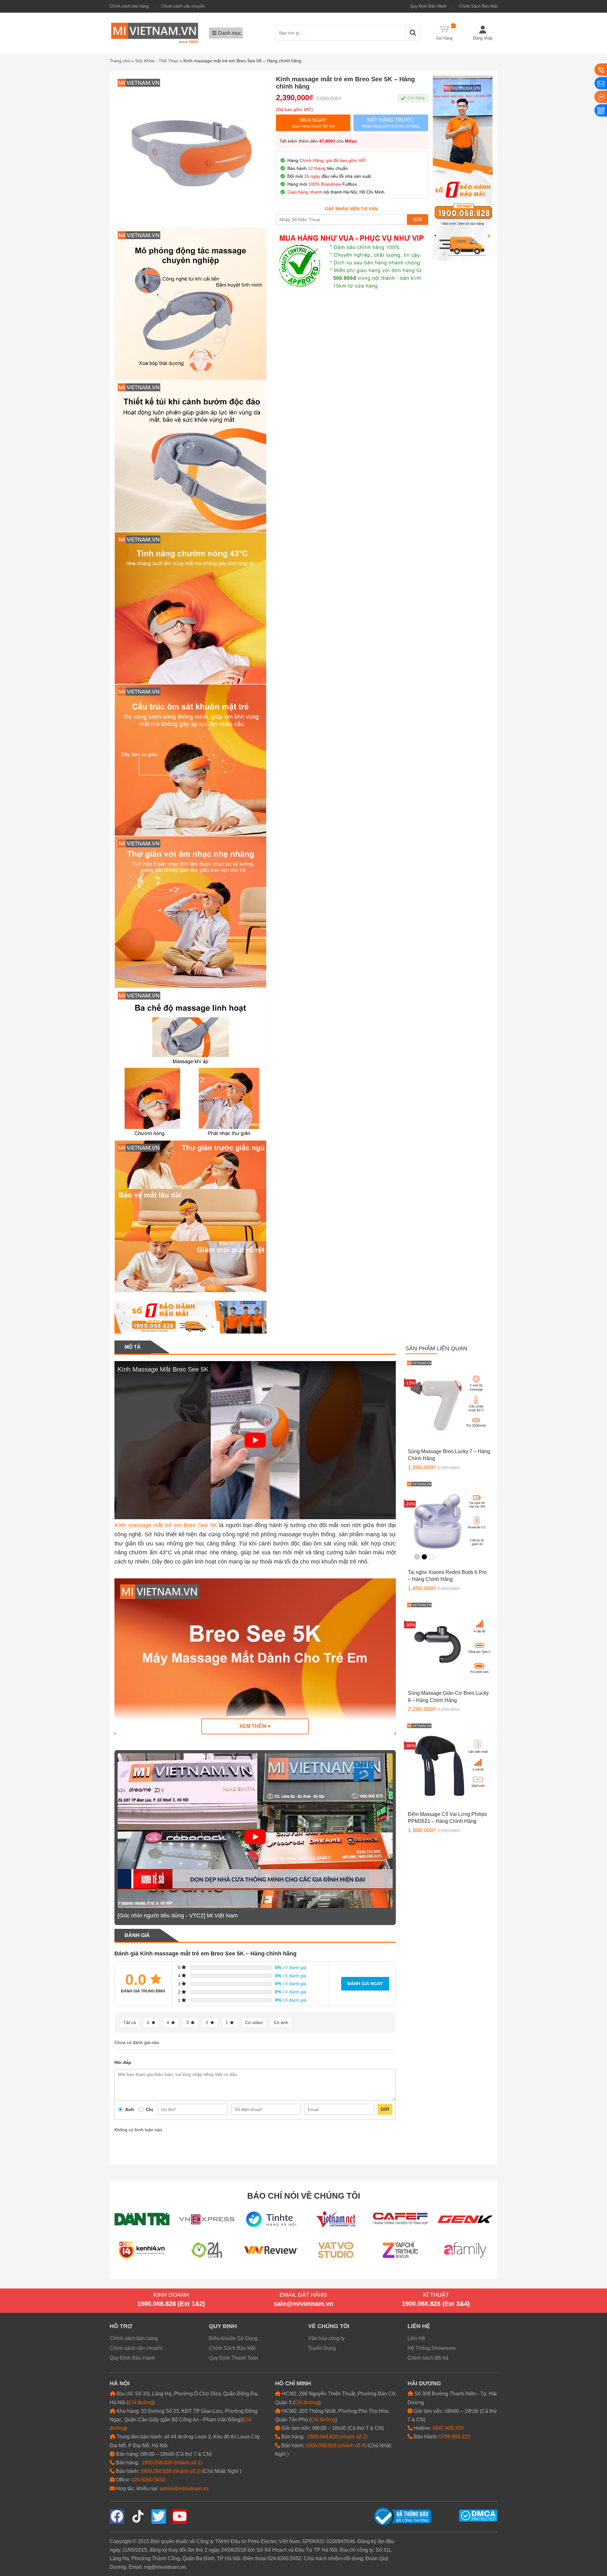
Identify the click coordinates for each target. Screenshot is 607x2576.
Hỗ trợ (121, 2326)
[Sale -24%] (449, 1523)
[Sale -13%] (449, 1402)
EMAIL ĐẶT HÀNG (303, 2295)
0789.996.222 (455, 2437)
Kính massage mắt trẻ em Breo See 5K (166, 1525)
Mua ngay (313, 123)
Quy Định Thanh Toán (234, 2358)
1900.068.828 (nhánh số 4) (336, 2446)
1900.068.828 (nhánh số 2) (337, 2437)
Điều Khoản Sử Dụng (233, 2338)
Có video (254, 2022)
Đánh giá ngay (365, 1984)
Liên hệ (419, 2326)
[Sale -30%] (449, 1644)
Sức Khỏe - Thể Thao (157, 61)
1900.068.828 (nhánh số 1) (172, 2463)
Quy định (223, 2326)
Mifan (351, 141)
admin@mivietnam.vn (184, 2489)
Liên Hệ (416, 2338)
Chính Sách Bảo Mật (478, 6)
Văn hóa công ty (326, 2338)
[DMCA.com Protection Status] (478, 2515)
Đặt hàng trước (391, 123)
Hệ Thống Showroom (432, 2348)
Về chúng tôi (329, 2326)
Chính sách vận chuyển (183, 6)
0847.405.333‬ (448, 2428)
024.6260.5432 (148, 2480)
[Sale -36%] (449, 1765)
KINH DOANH (171, 2295)
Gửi (385, 2109)
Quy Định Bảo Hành (428, 6)
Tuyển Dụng (322, 2348)
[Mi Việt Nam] (155, 32)
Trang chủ (120, 61)
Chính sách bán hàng (129, 6)
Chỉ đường (141, 2403)
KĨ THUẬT (436, 2295)
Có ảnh (281, 2022)
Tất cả (130, 2022)
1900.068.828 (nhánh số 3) (171, 2471)
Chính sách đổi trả (428, 2358)
